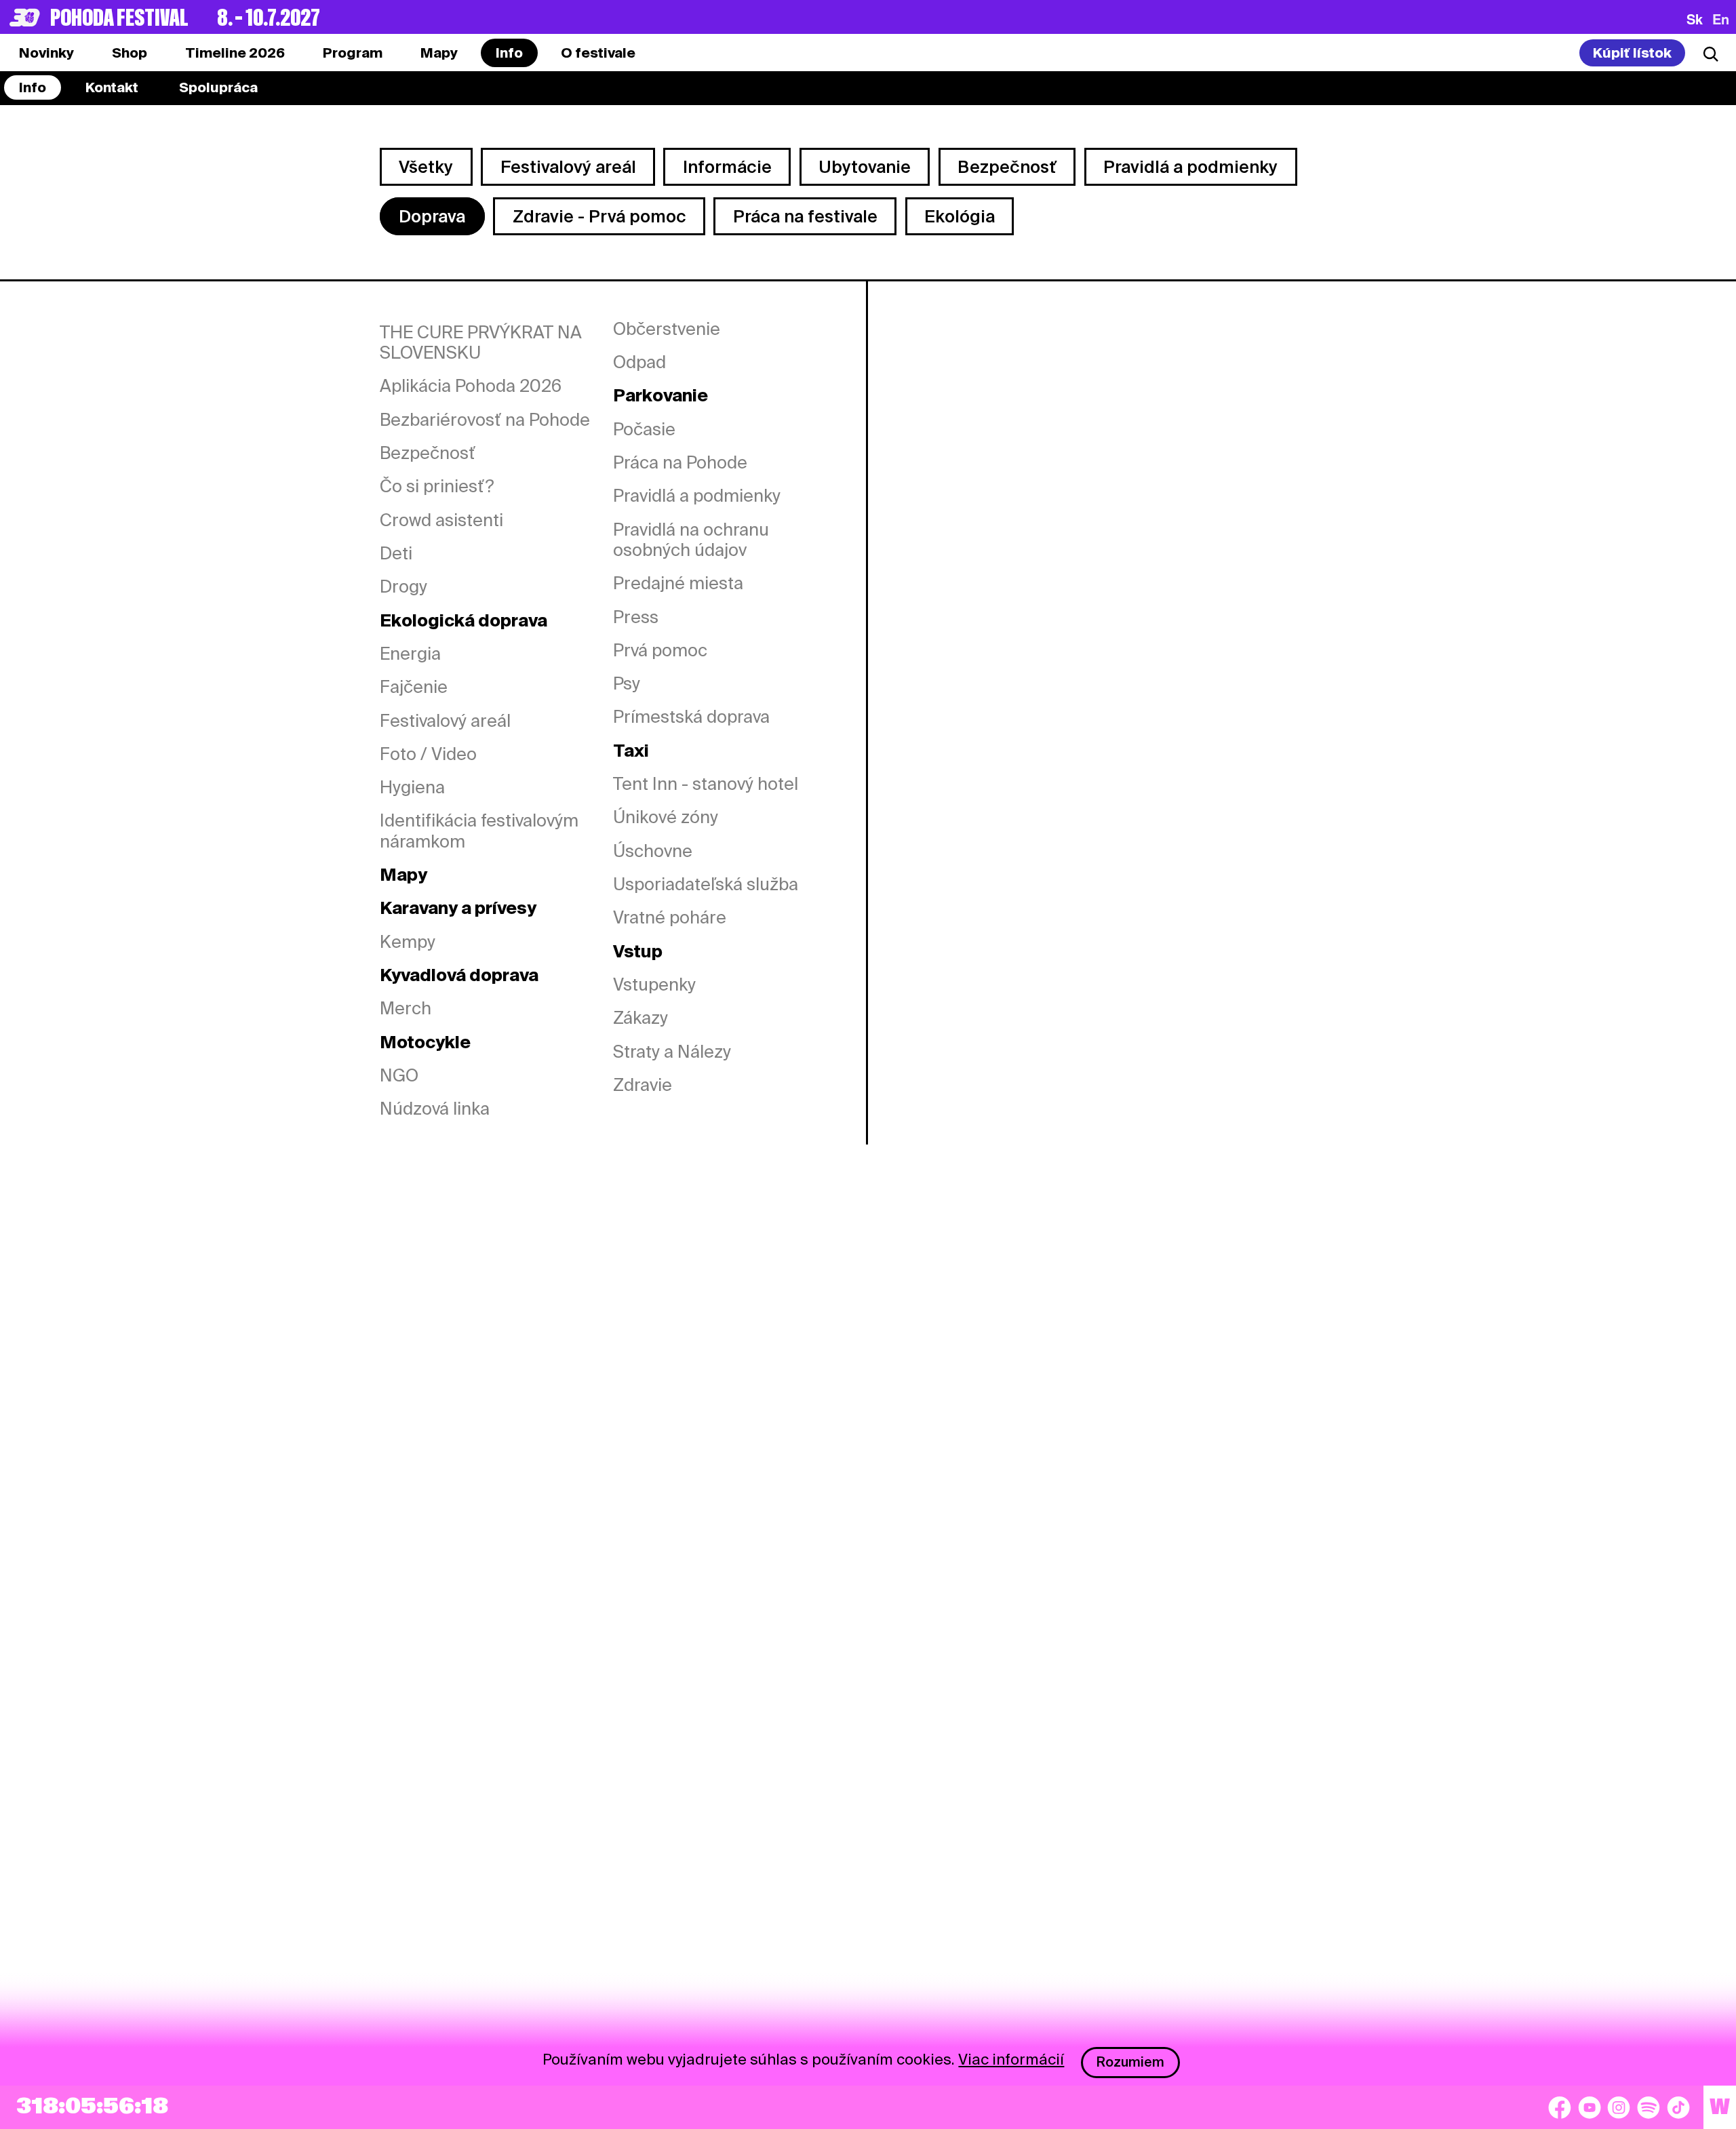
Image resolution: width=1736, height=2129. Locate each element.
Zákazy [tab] (640, 1018)
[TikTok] (1678, 2107)
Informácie (727, 167)
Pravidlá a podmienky (1190, 167)
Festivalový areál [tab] (445, 721)
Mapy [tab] (403, 875)
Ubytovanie (865, 167)
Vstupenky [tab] (654, 984)
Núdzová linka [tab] (435, 1109)
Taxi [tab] (631, 751)
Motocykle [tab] (425, 1042)
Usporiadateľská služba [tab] (706, 884)
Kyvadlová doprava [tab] (459, 975)
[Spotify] (1649, 2107)
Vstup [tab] (638, 951)
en (1721, 19)
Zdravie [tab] (643, 1085)
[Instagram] (1619, 2107)
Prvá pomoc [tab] (660, 650)
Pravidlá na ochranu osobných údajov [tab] (691, 540)
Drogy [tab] (403, 586)
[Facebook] (1560, 2107)
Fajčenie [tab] (414, 687)
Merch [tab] (406, 1008)
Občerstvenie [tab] (667, 329)
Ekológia (960, 216)
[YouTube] (1590, 2107)
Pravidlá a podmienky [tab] (697, 496)
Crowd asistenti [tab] (441, 520)
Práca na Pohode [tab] (680, 462)
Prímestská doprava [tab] (691, 717)
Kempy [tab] (408, 942)
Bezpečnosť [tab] (428, 453)
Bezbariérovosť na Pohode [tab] (485, 420)
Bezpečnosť (1007, 167)
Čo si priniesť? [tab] (437, 486)
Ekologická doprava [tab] (463, 620)
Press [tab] (636, 617)
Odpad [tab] (639, 362)
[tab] (130, 53)
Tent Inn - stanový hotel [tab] (706, 784)
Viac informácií (1011, 2059)
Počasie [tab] (644, 429)
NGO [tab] (399, 1075)
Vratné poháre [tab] (670, 917)
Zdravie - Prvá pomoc (599, 216)
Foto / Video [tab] (428, 754)
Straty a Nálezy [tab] (672, 1052)
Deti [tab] (396, 553)
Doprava (432, 216)
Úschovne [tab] (653, 851)
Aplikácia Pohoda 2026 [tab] (471, 386)
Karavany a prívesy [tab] (458, 908)
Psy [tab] (627, 683)
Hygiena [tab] (412, 787)
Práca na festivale (805, 216)
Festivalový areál (568, 167)
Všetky (426, 167)
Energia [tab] (410, 654)
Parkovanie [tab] (660, 395)
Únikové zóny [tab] (666, 817)
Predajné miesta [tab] (678, 583)
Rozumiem (1130, 2062)
